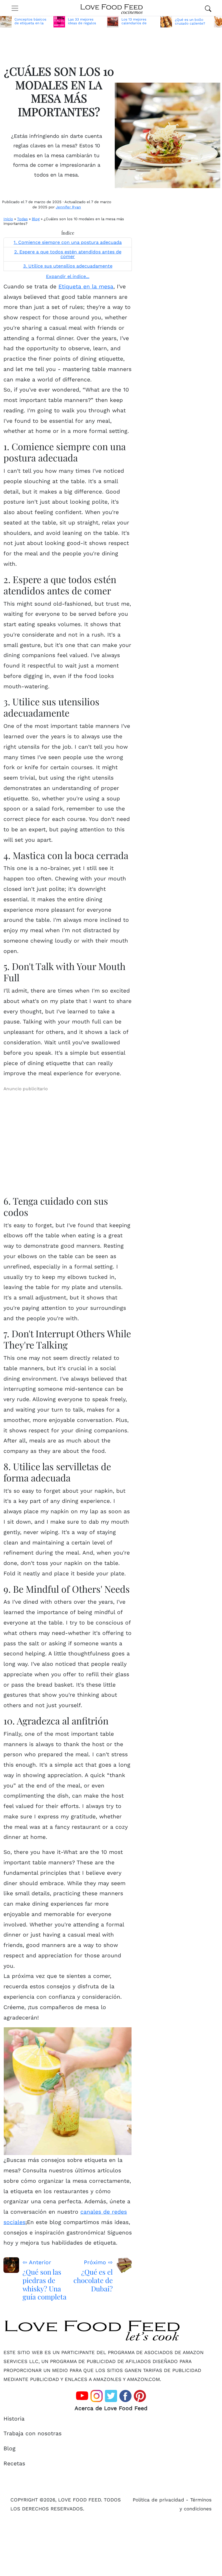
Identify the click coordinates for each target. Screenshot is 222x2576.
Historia (14, 2419)
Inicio (8, 219)
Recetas (14, 2463)
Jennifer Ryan (68, 207)
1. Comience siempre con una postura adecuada (68, 242)
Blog (36, 219)
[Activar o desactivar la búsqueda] (208, 8)
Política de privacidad (158, 2500)
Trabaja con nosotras (33, 2433)
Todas (22, 219)
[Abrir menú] (15, 8)
